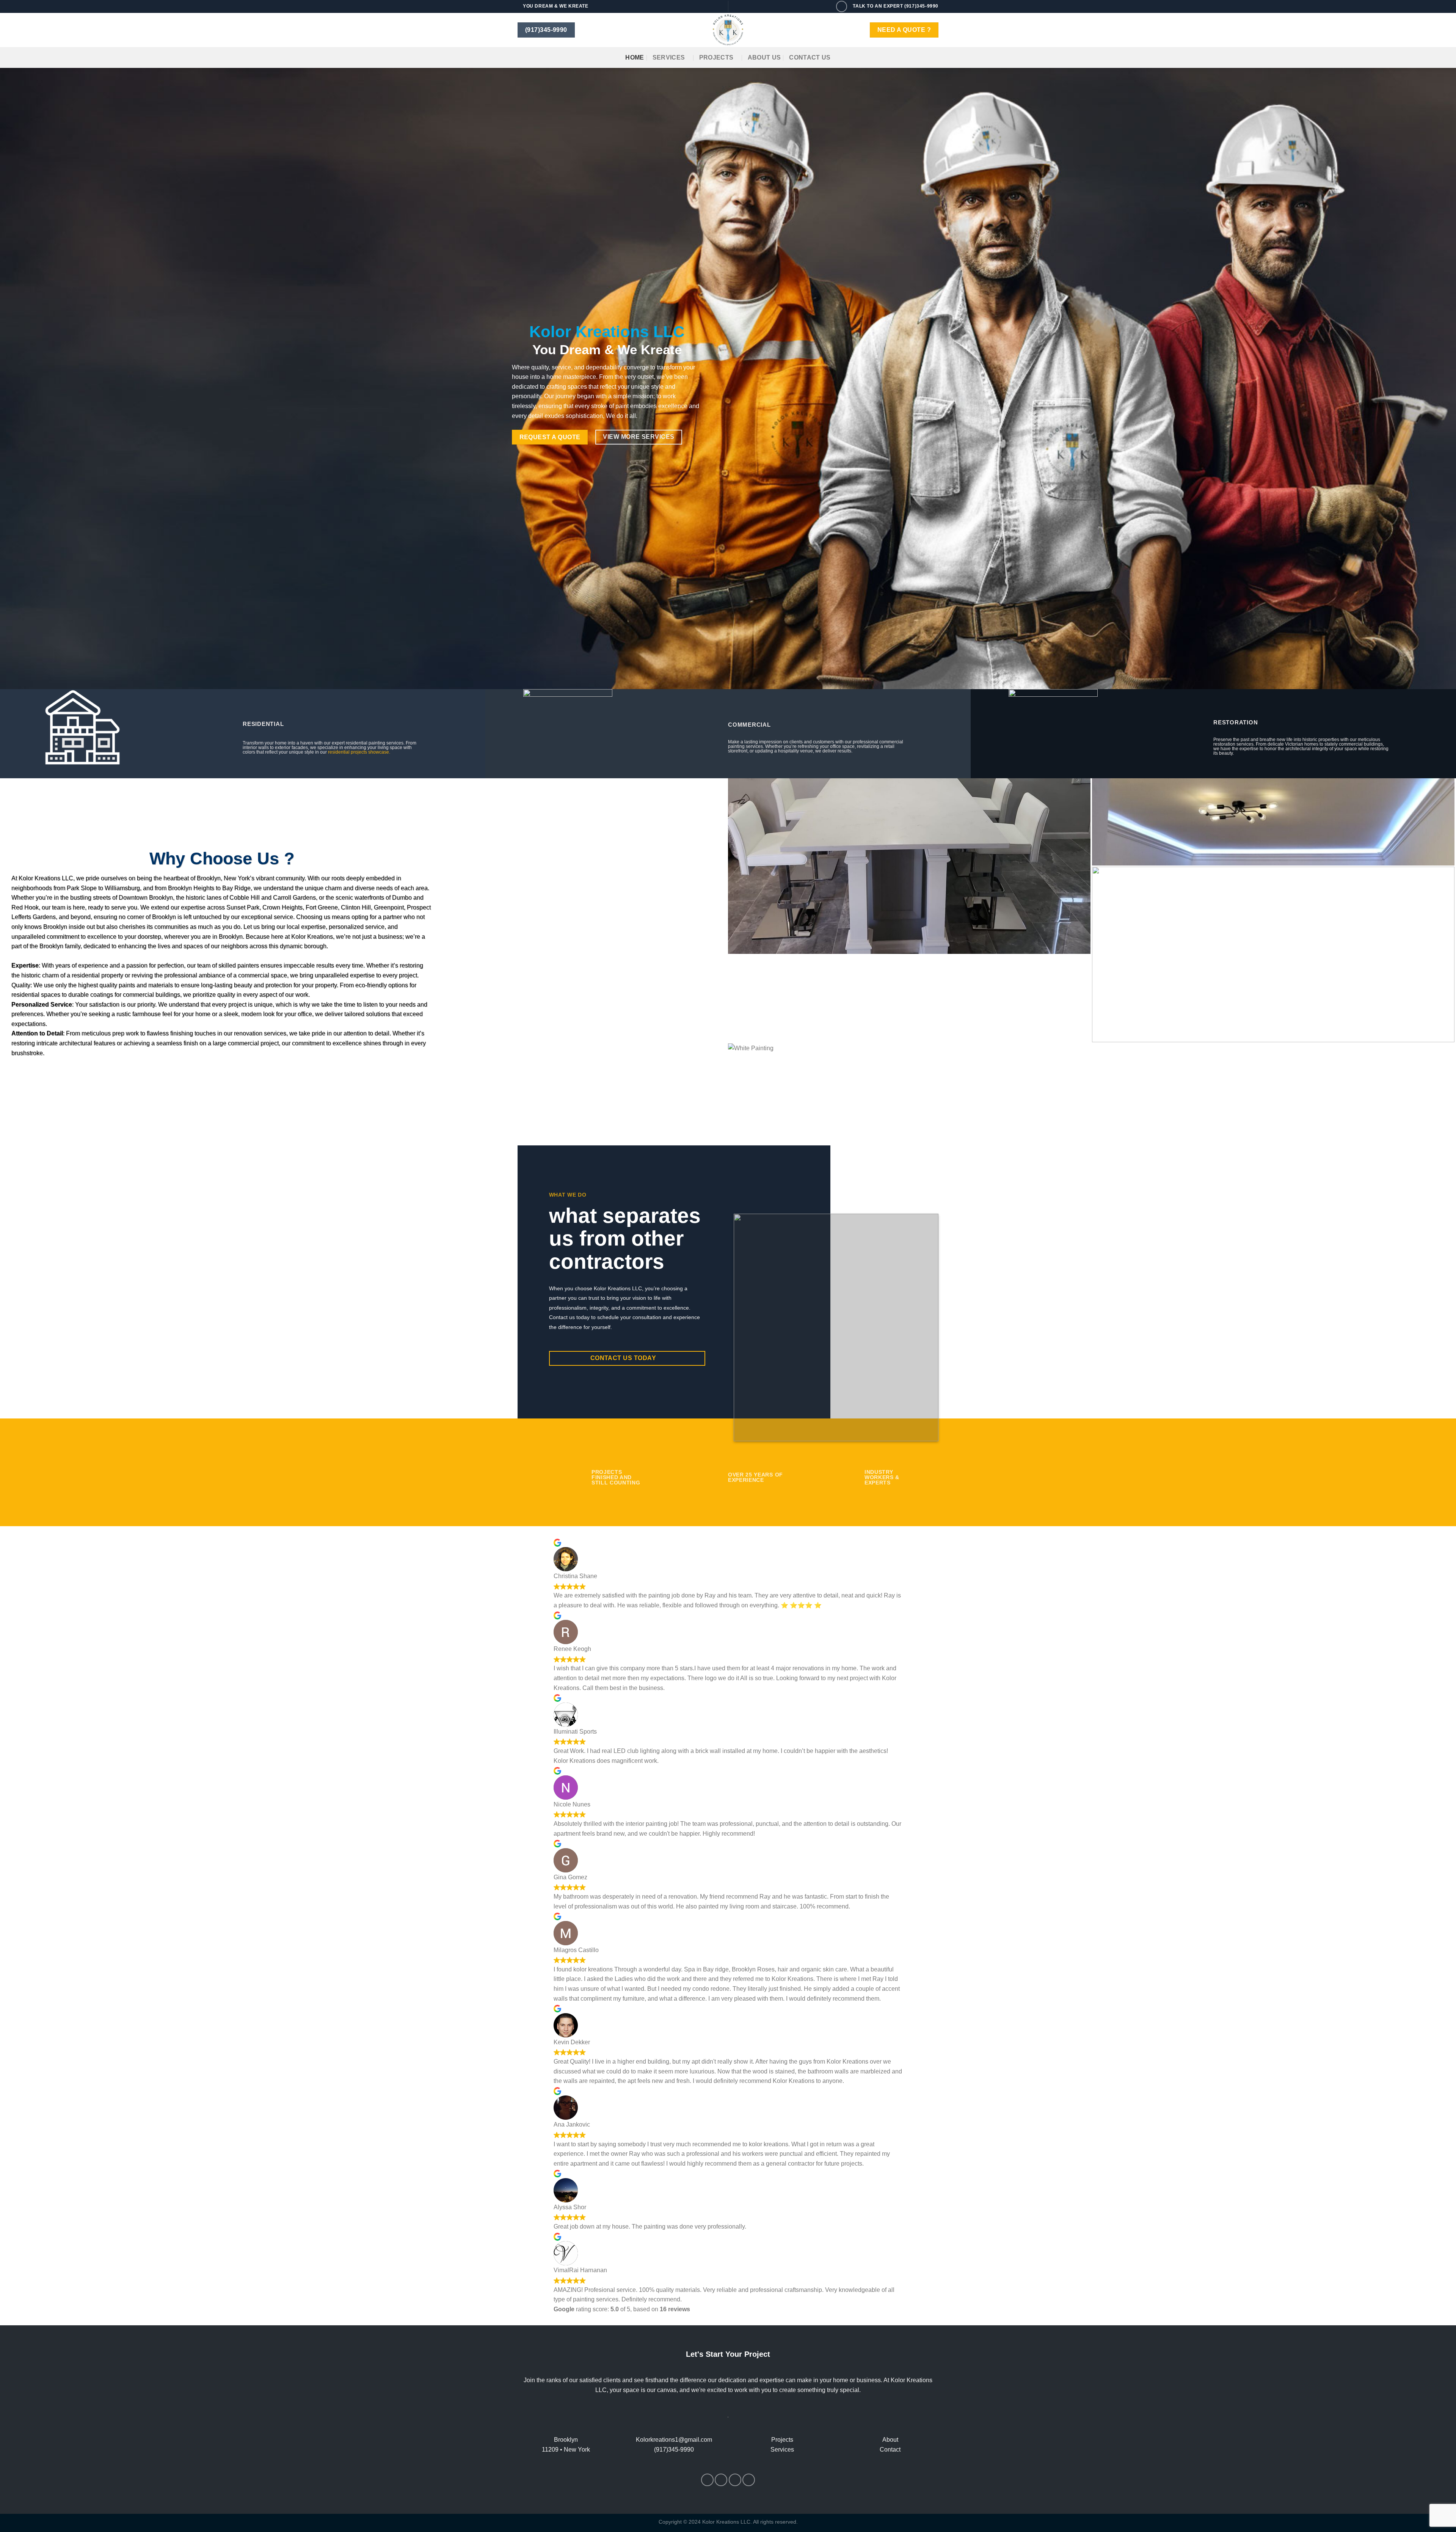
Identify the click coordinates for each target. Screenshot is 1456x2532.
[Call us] (842, 6)
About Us (764, 57)
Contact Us (810, 57)
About (890, 2440)
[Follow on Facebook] (707, 2480)
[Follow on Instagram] (721, 2480)
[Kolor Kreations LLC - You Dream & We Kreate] (728, 30)
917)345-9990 (675, 2450)
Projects (716, 57)
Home (635, 57)
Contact (890, 2450)
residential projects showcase (359, 752)
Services (669, 57)
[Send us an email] (735, 2480)
